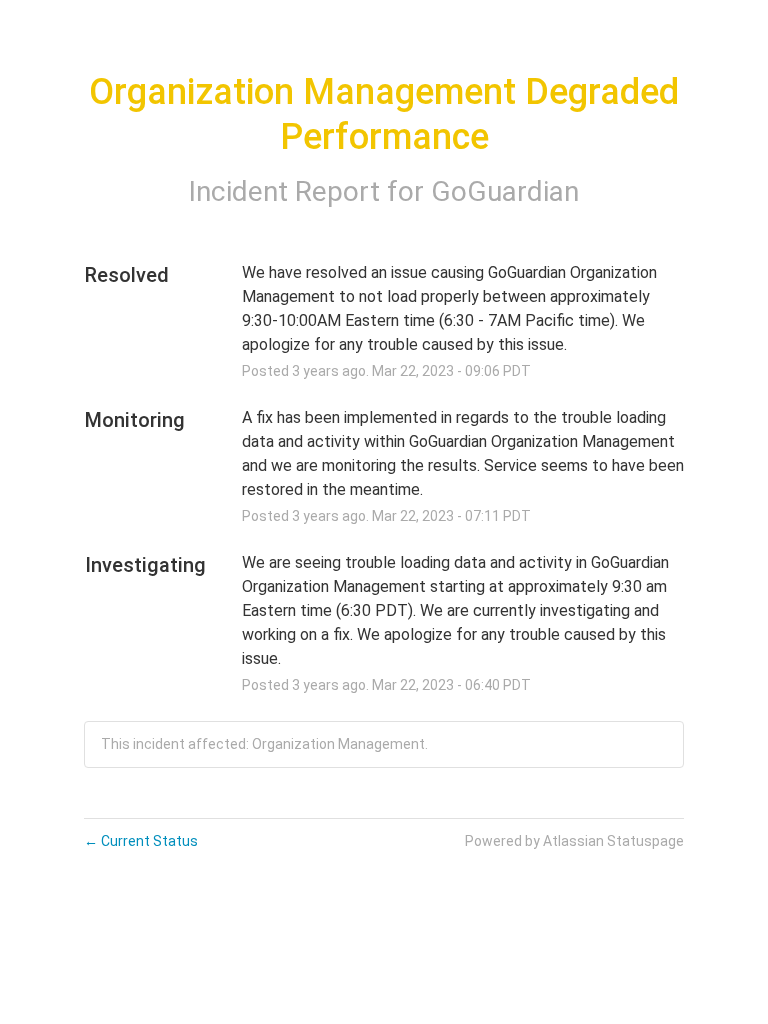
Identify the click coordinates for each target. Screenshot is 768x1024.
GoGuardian (505, 191)
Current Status (141, 841)
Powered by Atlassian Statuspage (574, 841)
